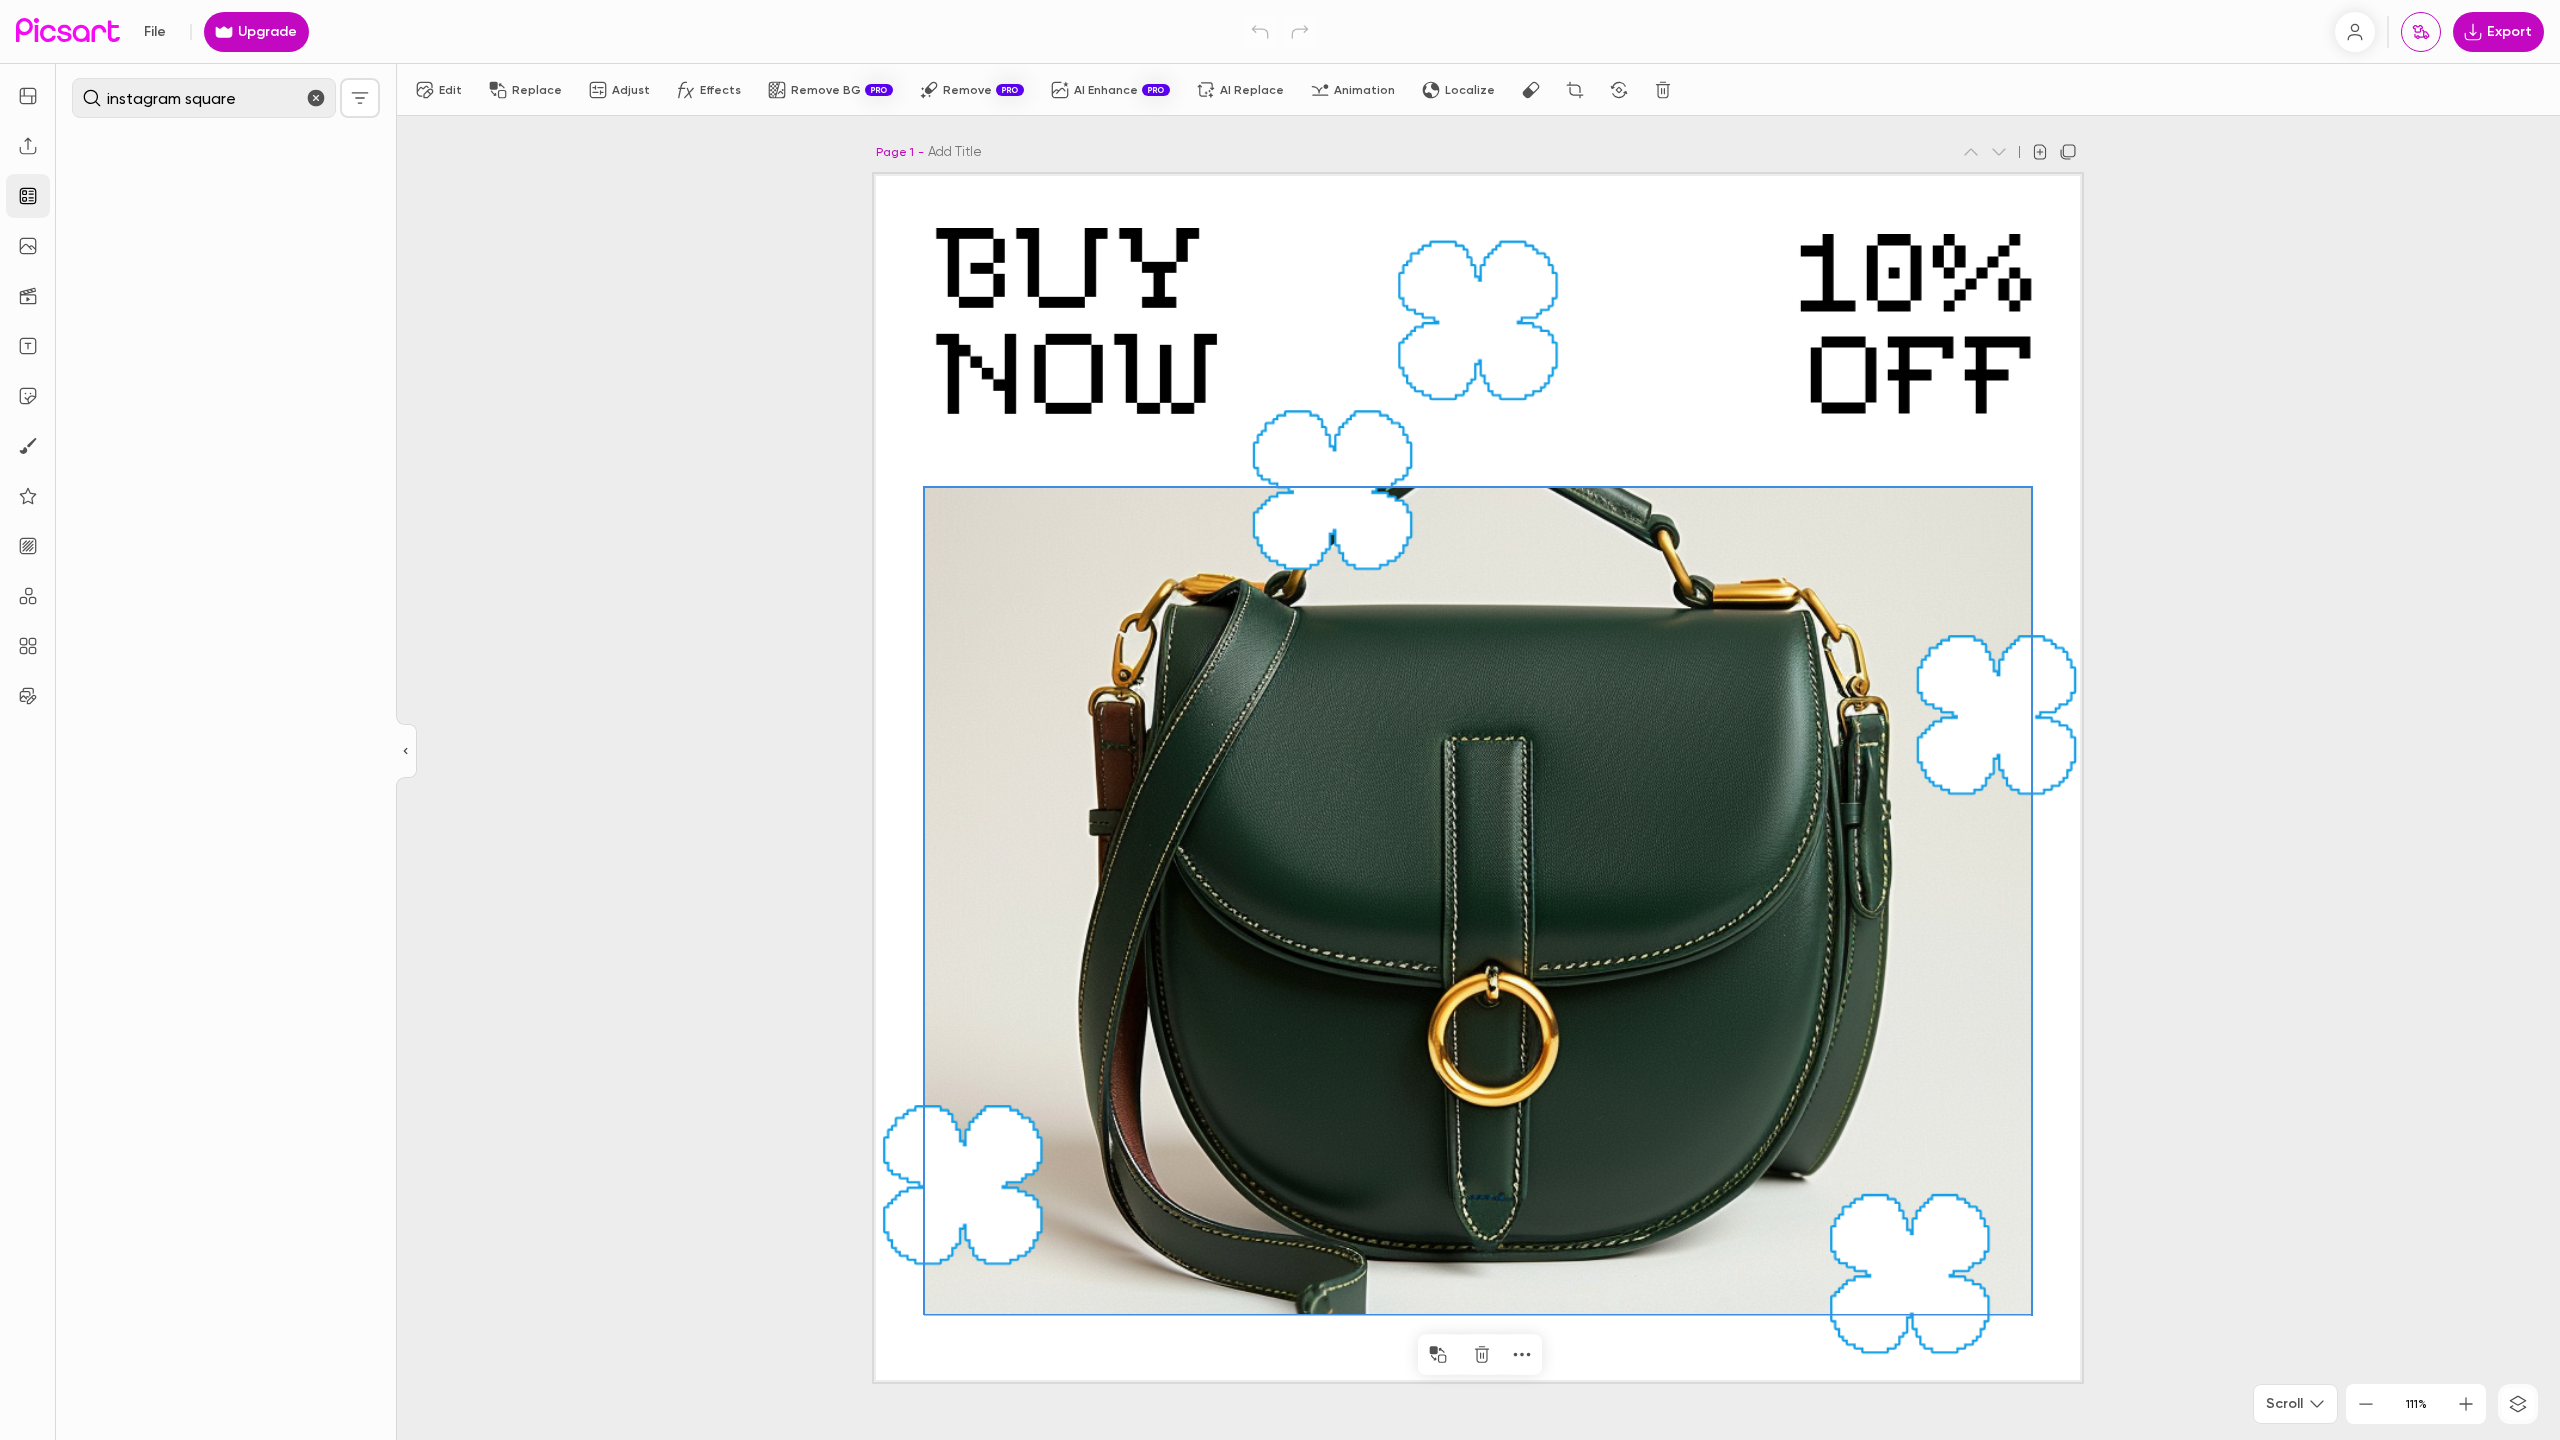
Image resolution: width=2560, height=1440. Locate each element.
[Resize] (28, 96)
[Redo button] (1300, 32)
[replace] (1438, 1355)
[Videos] (28, 296)
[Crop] (1575, 90)
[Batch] (28, 696)
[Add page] (2040, 152)
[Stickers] (28, 396)
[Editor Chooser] (406, 752)
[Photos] (28, 246)
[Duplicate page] (2068, 152)
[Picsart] (68, 31)
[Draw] (28, 446)
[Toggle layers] (2518, 1404)
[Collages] (28, 646)
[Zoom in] (2466, 1404)
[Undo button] (1260, 32)
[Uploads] (28, 146)
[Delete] (1663, 90)
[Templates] (28, 196)
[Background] (28, 546)
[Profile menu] (2355, 32)
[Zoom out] (2366, 1404)
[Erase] (1531, 90)
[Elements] (28, 496)
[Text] (28, 346)
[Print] (2421, 32)
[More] (1522, 1355)
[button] (1280, 720)
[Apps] (28, 596)
